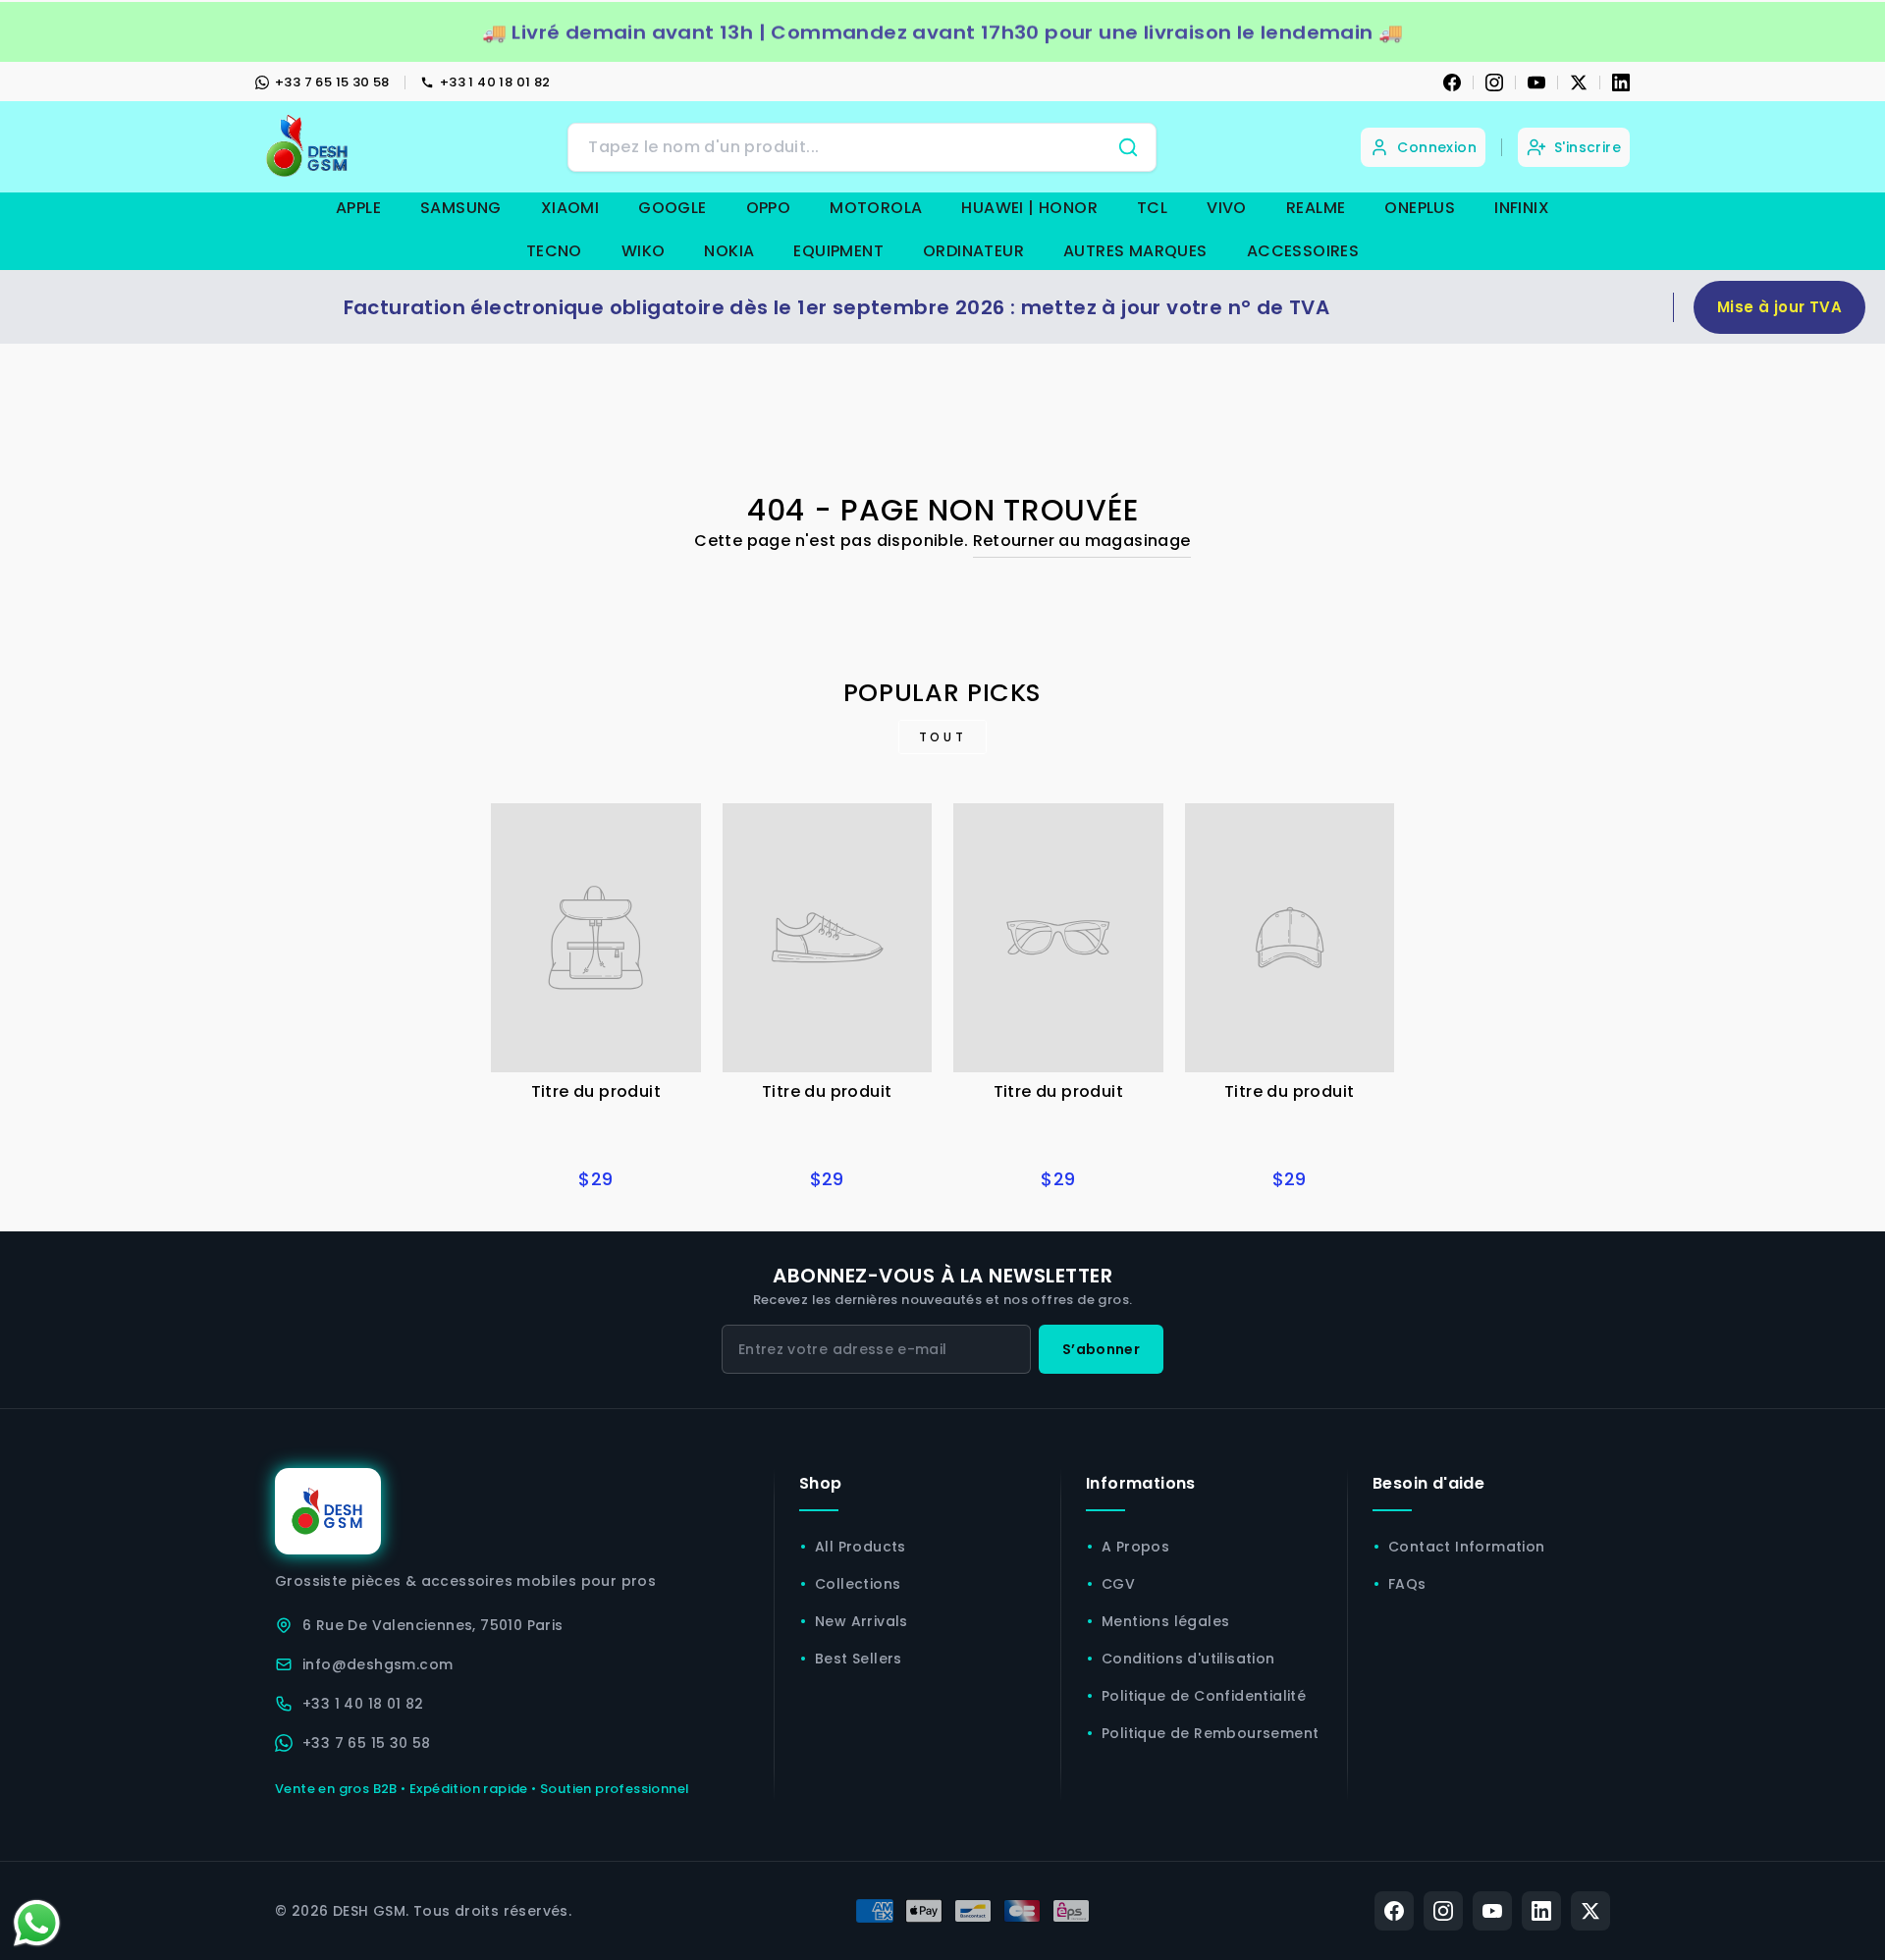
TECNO (554, 251)
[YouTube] (1536, 82)
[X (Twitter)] (1590, 1911)
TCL (1152, 208)
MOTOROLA (876, 208)
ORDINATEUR (973, 251)
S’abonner (1101, 1349)
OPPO (769, 208)
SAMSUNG (461, 208)
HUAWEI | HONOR (1029, 208)
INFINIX (1522, 208)
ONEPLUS (1420, 208)
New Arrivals (862, 1621)
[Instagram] (1494, 82)
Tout (942, 737)
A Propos (1135, 1547)
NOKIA (729, 251)
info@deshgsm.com (377, 1664)
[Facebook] (1452, 82)
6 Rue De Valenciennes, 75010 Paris (433, 1625)
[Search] (1128, 147)
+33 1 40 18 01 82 (495, 82)
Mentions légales (1165, 1621)
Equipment (838, 251)
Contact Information (1467, 1547)
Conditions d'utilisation (1188, 1659)
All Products (861, 1547)
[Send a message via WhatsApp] (37, 1923)
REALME (1316, 208)
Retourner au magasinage (1082, 541)
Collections (858, 1584)
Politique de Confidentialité (1204, 1696)
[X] (1579, 82)
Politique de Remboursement (1210, 1733)
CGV (1118, 1584)
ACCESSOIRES (1303, 251)
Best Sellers (859, 1659)
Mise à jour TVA (1779, 307)
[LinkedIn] (1621, 82)
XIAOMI (570, 208)
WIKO (644, 251)
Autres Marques (1135, 251)
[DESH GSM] (309, 147)
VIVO (1227, 208)
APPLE (358, 208)
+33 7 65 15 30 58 (332, 82)
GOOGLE (672, 208)
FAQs (1407, 1584)
